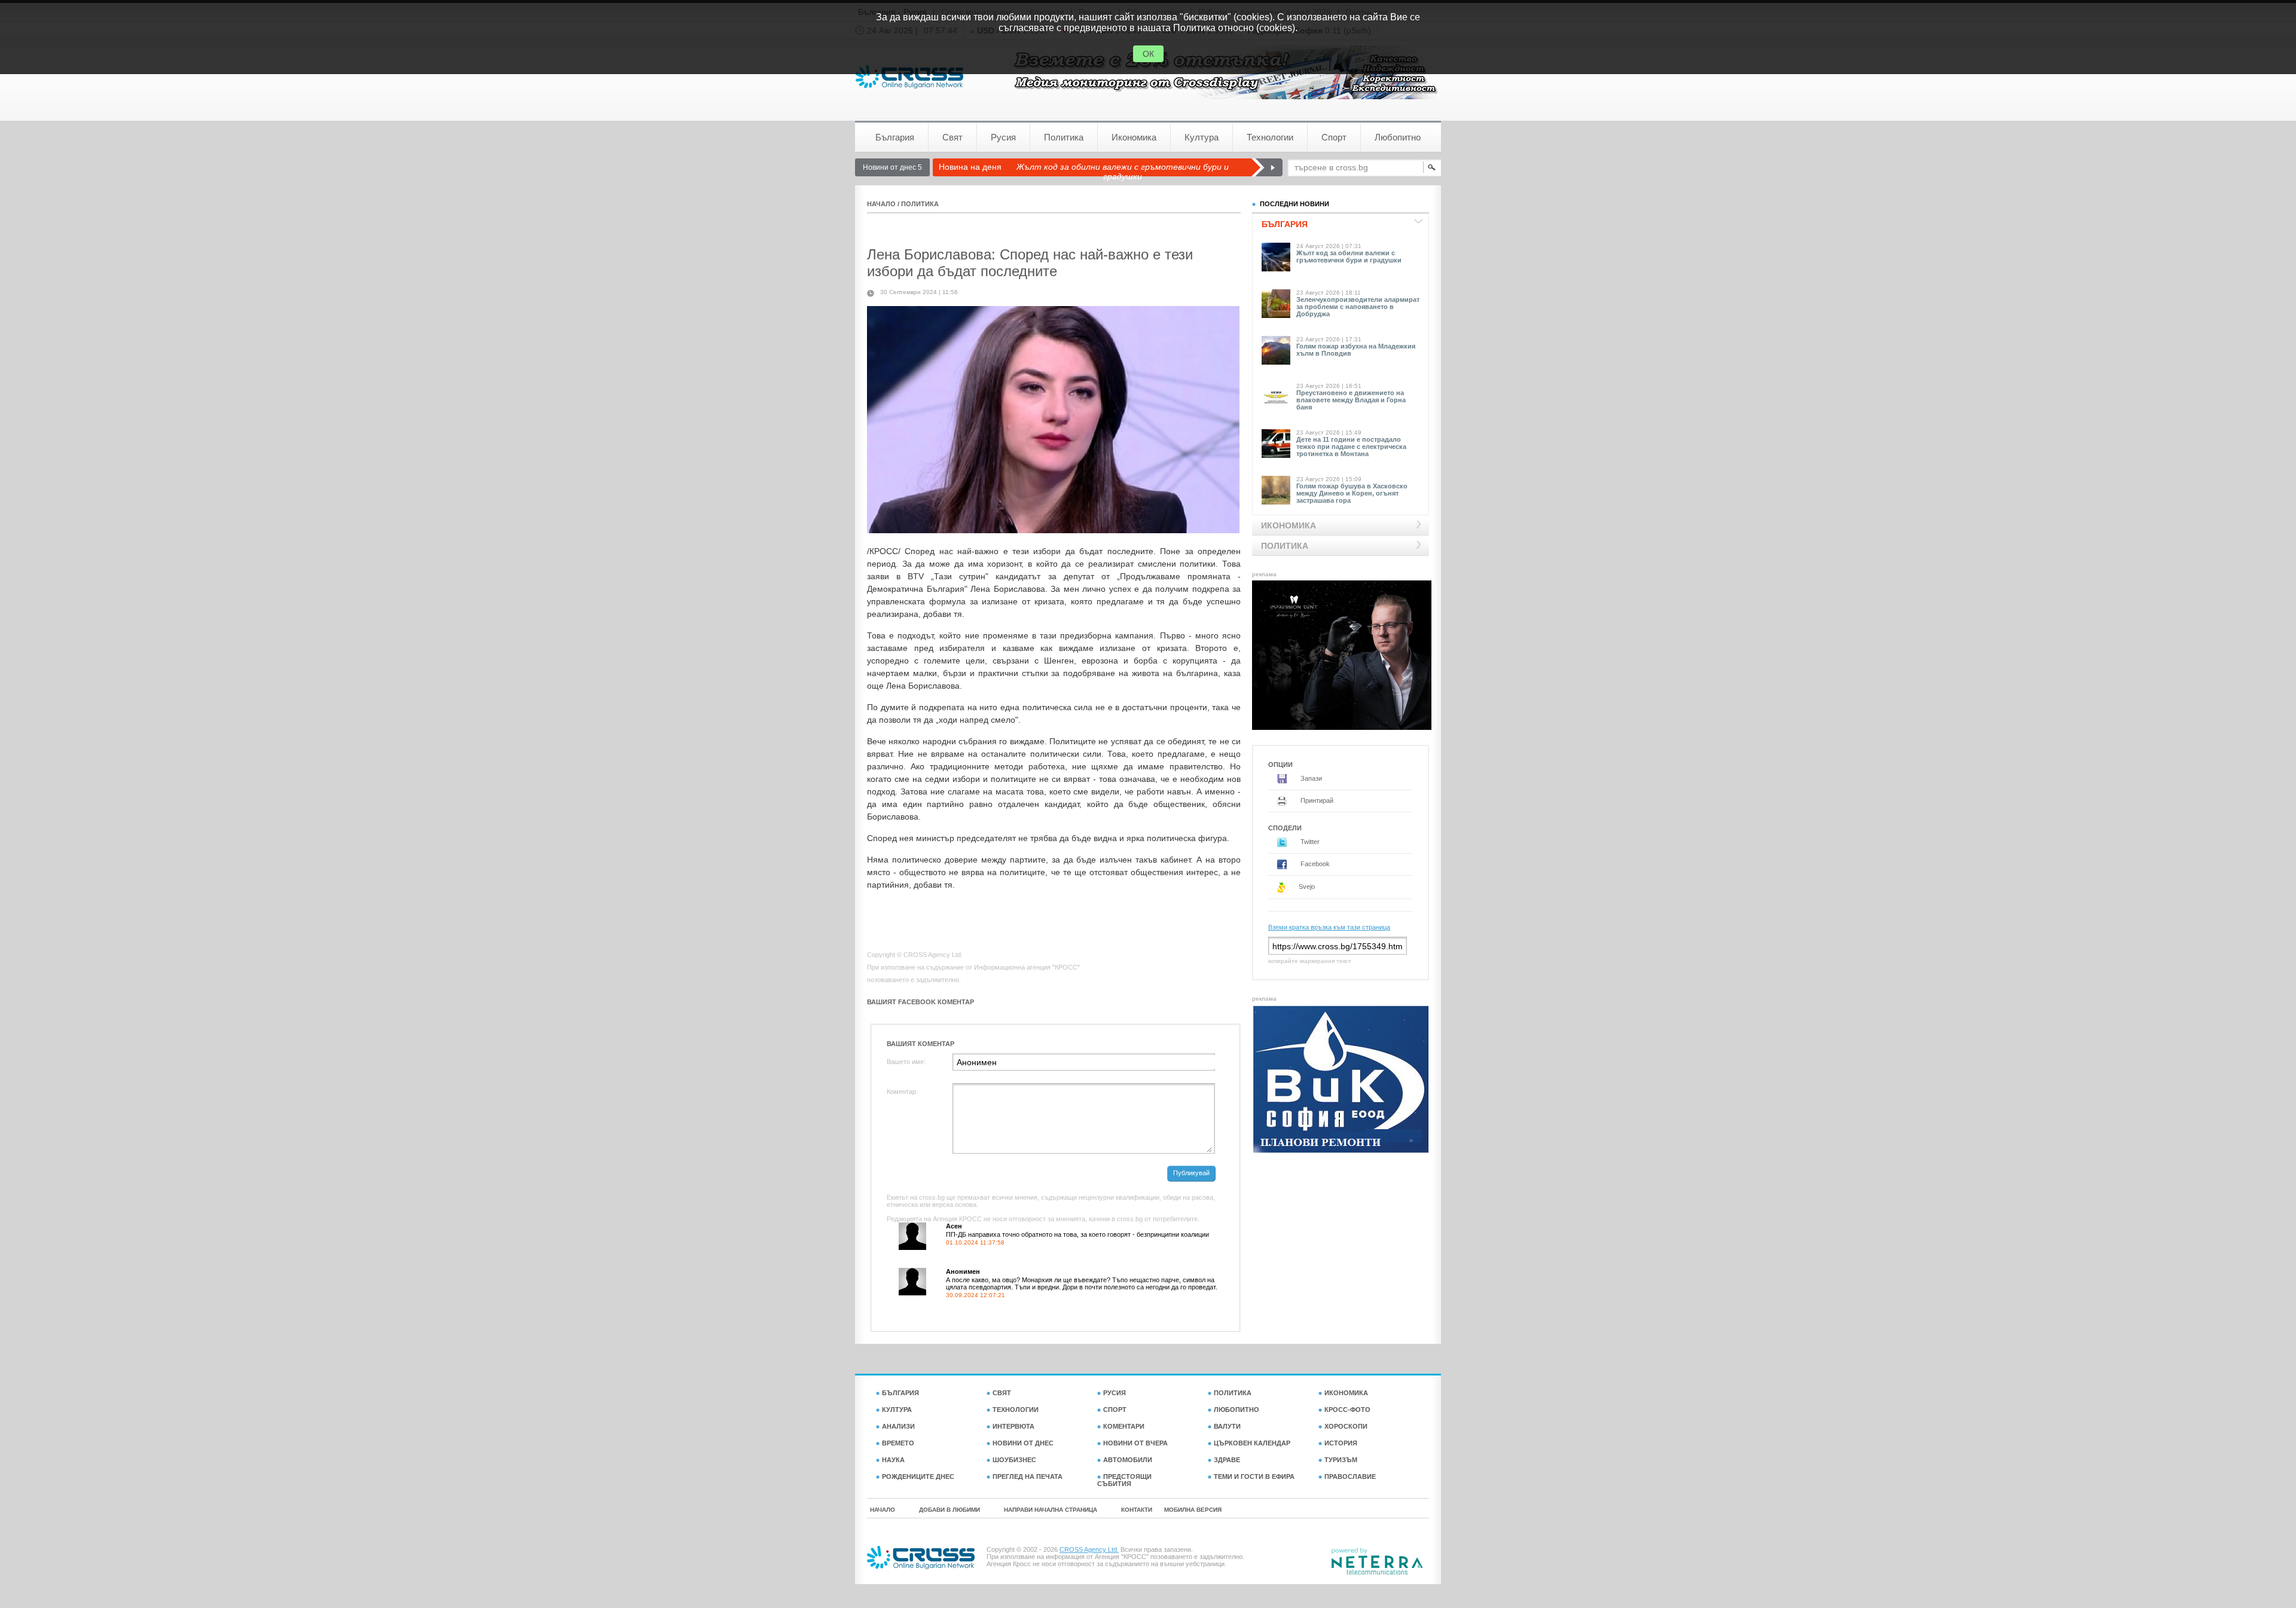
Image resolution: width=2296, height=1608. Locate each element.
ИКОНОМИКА (1346, 1393)
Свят (952, 137)
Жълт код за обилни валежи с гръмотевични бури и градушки (1123, 172)
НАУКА (893, 1460)
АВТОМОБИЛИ (1128, 1460)
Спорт (1334, 137)
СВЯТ (1002, 1393)
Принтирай (1316, 800)
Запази (1310, 778)
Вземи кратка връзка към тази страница (1329, 927)
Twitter (1309, 842)
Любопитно (1398, 137)
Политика (1064, 137)
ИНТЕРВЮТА (1013, 1426)
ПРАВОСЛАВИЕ (1350, 1476)
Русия (1003, 137)
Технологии (1270, 137)
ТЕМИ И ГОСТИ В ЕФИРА (1254, 1476)
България (895, 137)
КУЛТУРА (897, 1410)
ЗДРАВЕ (1227, 1460)
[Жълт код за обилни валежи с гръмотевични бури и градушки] (1267, 167)
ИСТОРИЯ (1341, 1443)
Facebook (1314, 864)
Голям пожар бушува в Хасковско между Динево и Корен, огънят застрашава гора (1352, 493)
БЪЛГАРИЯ (900, 1393)
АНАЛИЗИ (898, 1426)
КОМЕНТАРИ (1124, 1426)
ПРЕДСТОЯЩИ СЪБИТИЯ (1124, 1480)
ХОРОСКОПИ (1346, 1426)
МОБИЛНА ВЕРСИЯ (1193, 1510)
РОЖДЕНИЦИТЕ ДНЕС (918, 1476)
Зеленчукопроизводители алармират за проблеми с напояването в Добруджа (1358, 307)
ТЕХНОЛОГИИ (1016, 1410)
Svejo (1306, 886)
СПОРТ (1115, 1410)
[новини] (909, 77)
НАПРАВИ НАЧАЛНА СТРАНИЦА (1051, 1510)
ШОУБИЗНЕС (1014, 1460)
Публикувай (1191, 1173)
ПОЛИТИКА (920, 204)
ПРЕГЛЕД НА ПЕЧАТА (1028, 1476)
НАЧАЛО (881, 204)
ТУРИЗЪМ (1341, 1460)
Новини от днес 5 (892, 167)
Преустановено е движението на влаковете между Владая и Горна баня (1351, 400)
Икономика (1134, 137)
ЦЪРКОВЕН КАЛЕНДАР (1252, 1443)
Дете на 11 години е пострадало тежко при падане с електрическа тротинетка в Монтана (1351, 447)
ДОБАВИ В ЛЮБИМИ (949, 1510)
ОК (1148, 54)
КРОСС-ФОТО (1347, 1410)
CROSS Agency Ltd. (1089, 1549)
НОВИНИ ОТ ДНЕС (1023, 1443)
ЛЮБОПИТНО (1236, 1410)
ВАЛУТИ (1227, 1426)
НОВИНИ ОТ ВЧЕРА (1135, 1443)
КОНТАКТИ (1137, 1510)
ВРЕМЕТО (898, 1443)
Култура (1202, 137)
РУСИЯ (1115, 1393)
